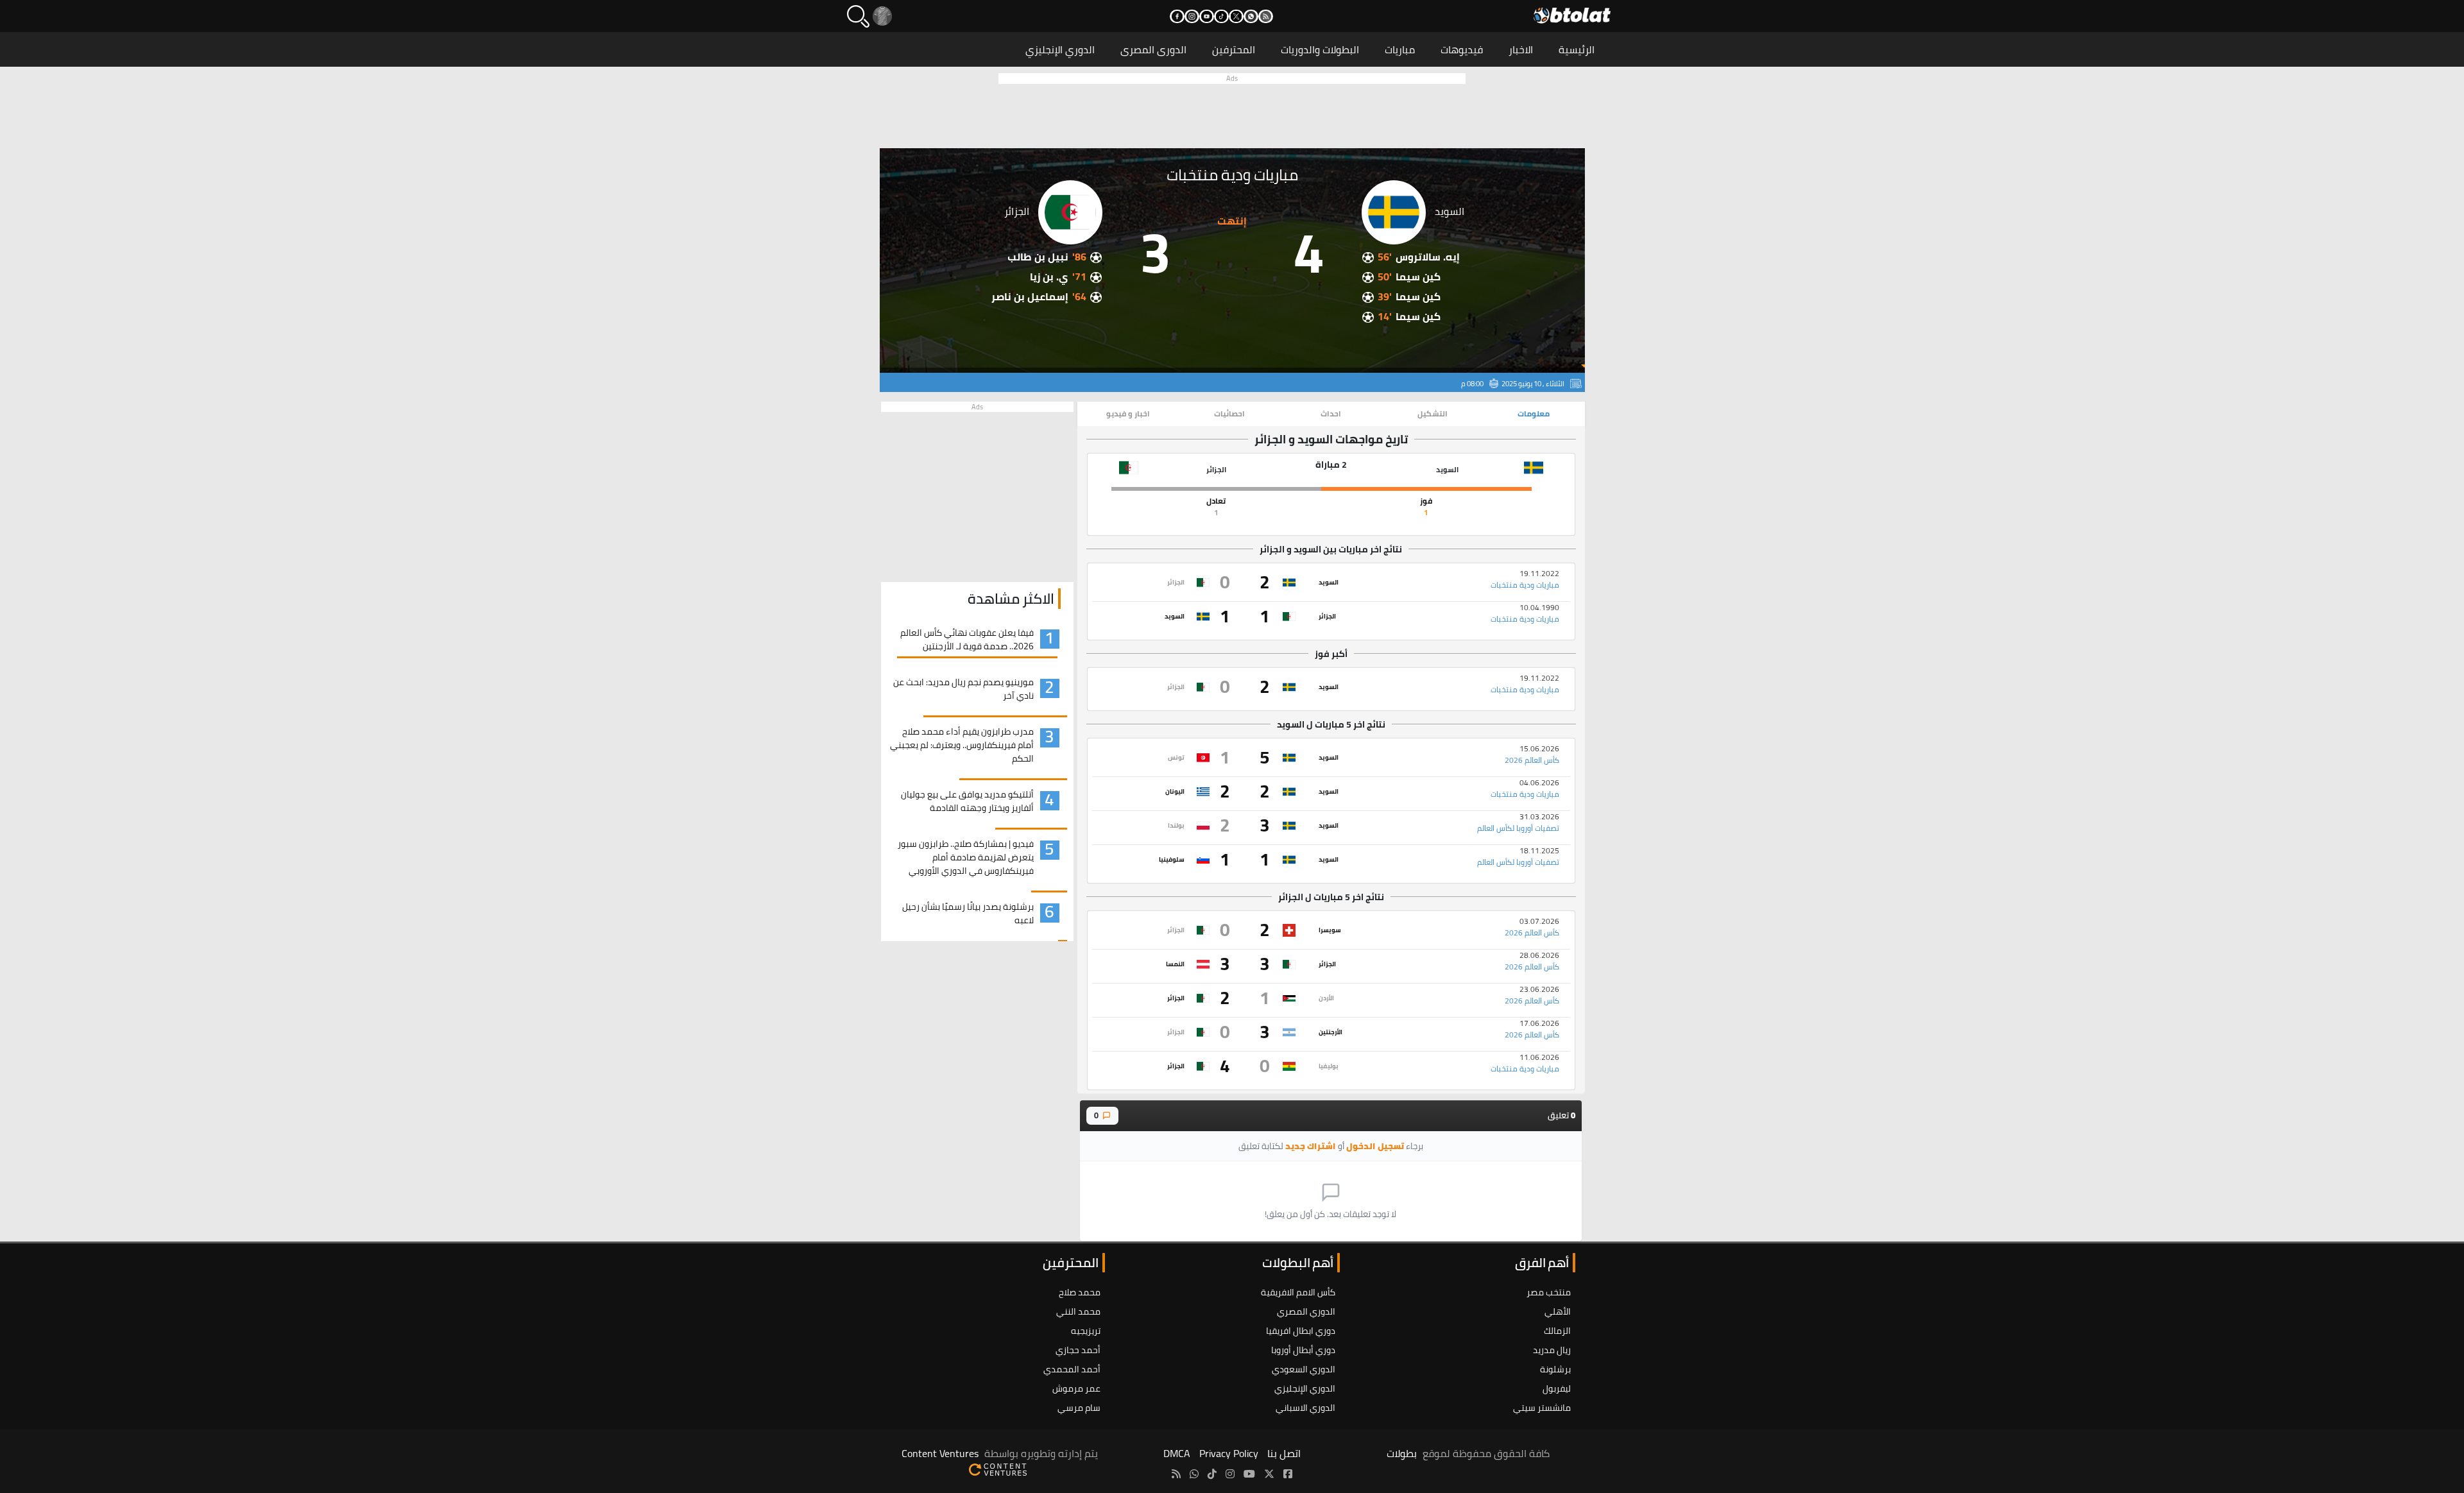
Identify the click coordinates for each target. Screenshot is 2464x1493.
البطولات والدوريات (1320, 49)
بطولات (1402, 1453)
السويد (1329, 582)
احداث (1331, 414)
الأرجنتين (1330, 1032)
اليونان (1175, 791)
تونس (1176, 757)
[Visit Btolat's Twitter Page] (1269, 1474)
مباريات (1400, 49)
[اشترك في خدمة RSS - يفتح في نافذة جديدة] (1266, 16)
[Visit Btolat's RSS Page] (1176, 1474)
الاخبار (1521, 49)
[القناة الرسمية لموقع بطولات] (1194, 1474)
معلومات (1534, 414)
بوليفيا (1329, 1066)
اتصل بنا (1284, 1453)
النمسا (1175, 964)
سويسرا (1330, 930)
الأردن (1326, 998)
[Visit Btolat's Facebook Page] (1288, 1474)
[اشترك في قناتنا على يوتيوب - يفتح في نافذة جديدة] (1207, 16)
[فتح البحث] (858, 16)
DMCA (1177, 1453)
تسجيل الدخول (1375, 1146)
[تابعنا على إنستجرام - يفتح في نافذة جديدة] (1192, 16)
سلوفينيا (1172, 859)
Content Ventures (940, 1453)
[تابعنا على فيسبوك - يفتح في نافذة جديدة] (1177, 16)
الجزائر (1176, 582)
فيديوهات (1462, 49)
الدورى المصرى (1153, 49)
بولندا (1176, 825)
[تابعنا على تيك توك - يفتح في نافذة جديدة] (1221, 16)
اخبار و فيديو (1128, 414)
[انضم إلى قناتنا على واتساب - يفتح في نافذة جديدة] (1251, 16)
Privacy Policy (1229, 1453)
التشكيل (1433, 414)
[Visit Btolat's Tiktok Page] (1212, 1474)
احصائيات (1229, 414)
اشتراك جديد (1311, 1146)
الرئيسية (1577, 49)
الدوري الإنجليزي (1060, 49)
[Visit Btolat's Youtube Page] (1249, 1474)
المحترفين (1234, 49)
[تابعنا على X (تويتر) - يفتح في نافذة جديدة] (1236, 16)
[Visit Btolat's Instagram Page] (1230, 1474)
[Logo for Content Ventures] (998, 1469)
